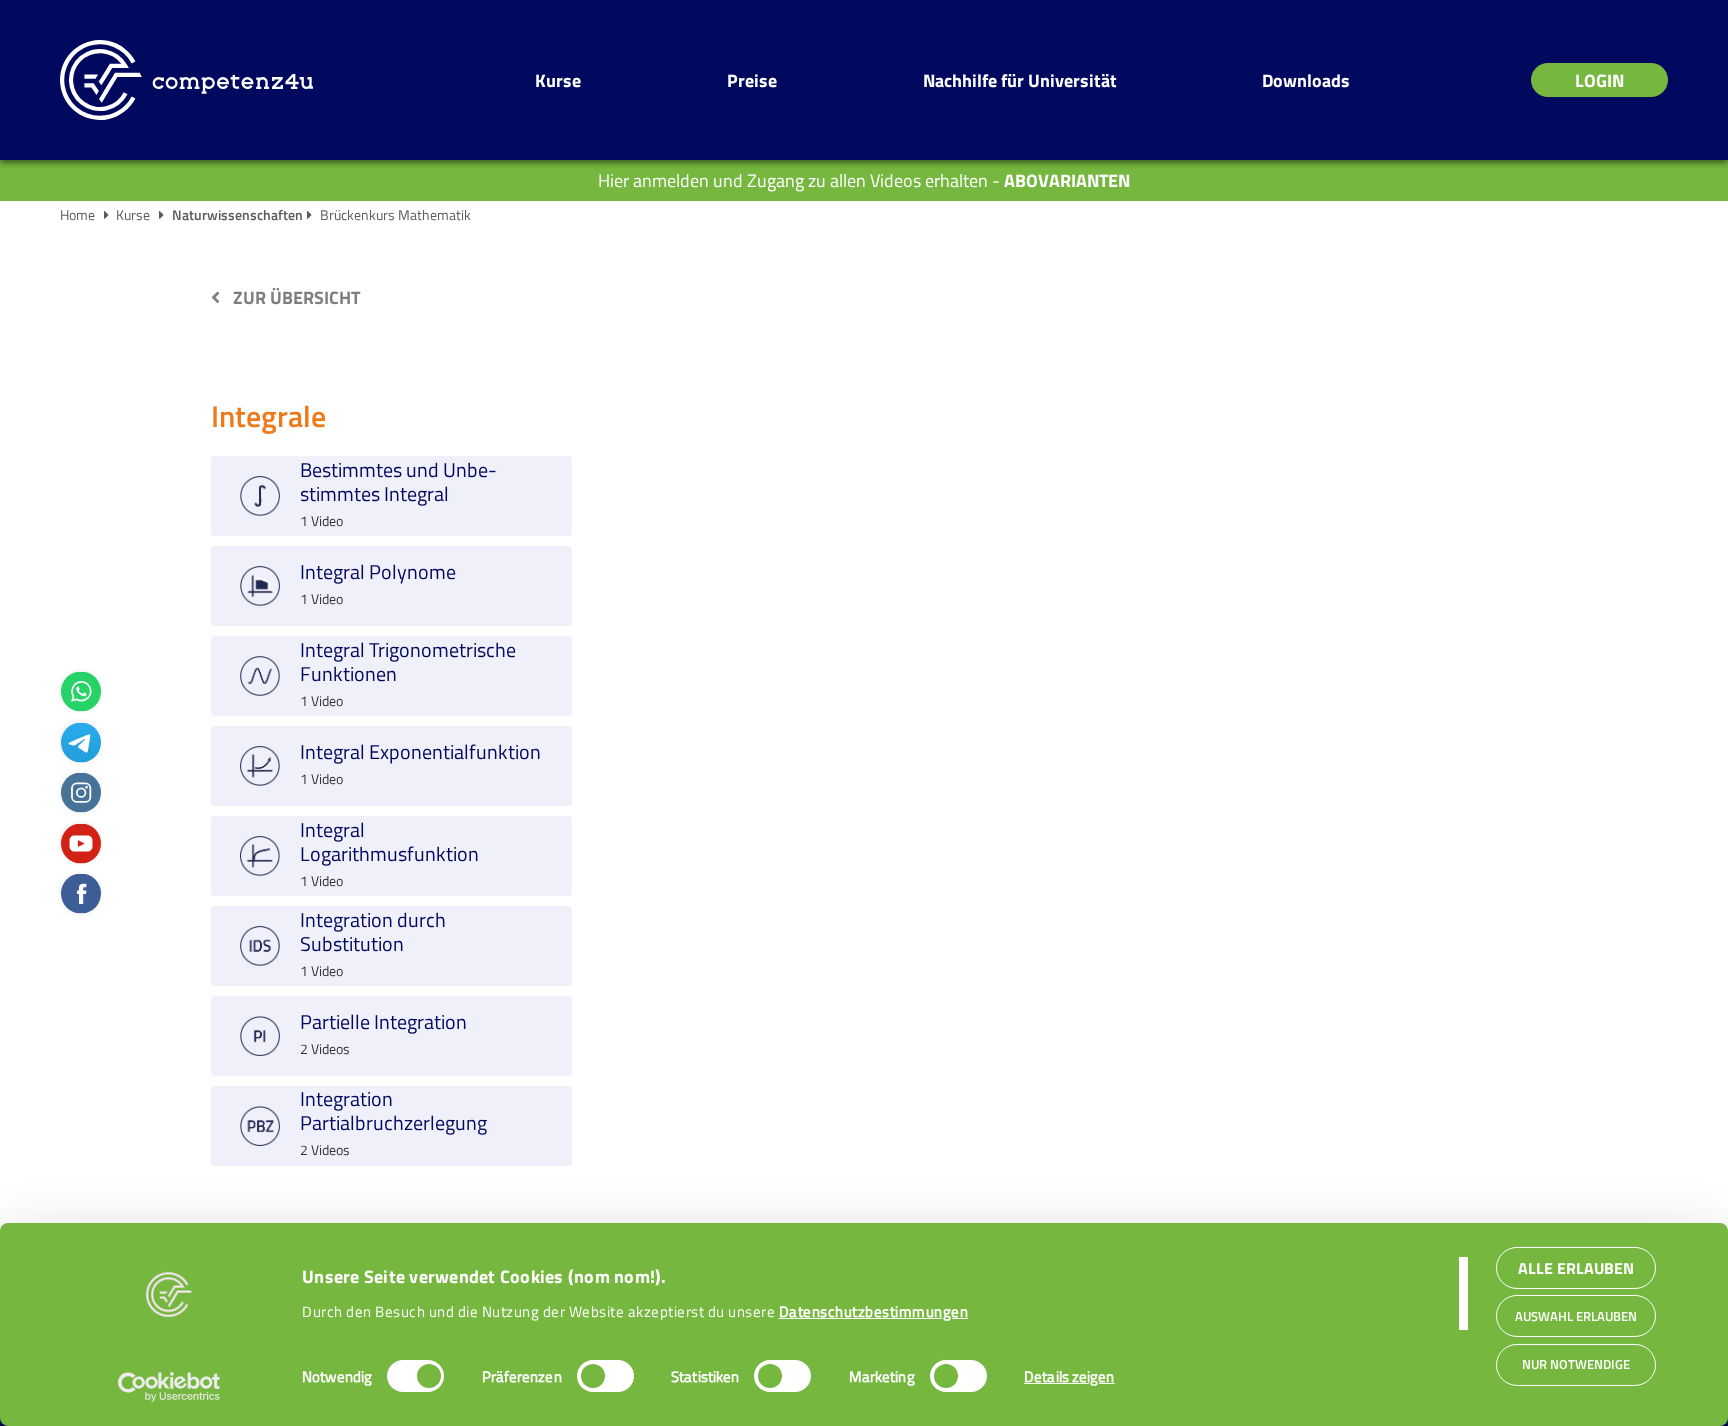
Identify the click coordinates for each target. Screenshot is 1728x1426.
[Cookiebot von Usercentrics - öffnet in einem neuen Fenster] (169, 1387)
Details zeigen (1069, 1376)
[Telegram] (81, 740)
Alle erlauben (1576, 1267)
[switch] (605, 1376)
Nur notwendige (1576, 1364)
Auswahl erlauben (1576, 1316)
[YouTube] (81, 841)
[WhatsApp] (81, 689)
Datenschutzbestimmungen (874, 1311)
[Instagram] (81, 790)
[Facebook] (81, 891)
